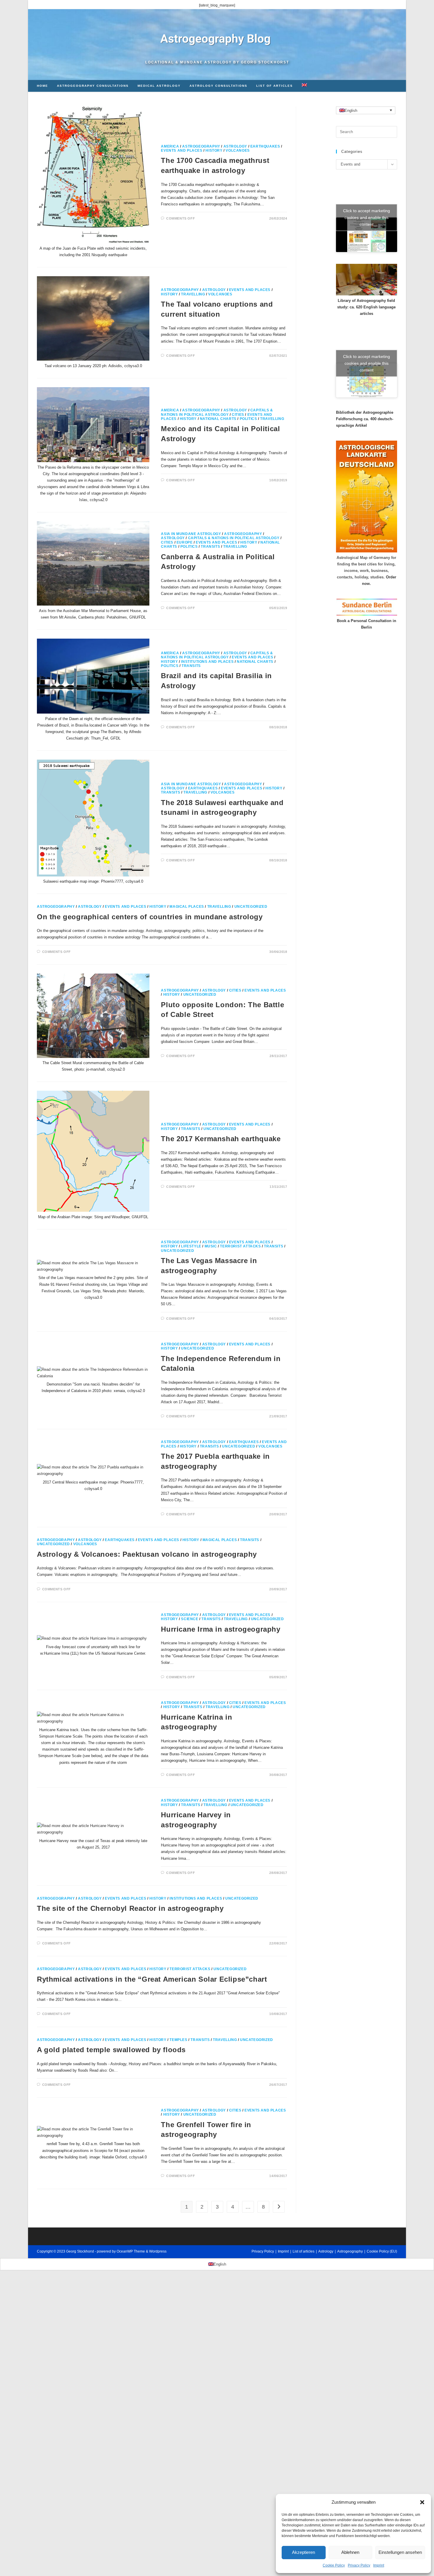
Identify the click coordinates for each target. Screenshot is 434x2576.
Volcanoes (238, 151)
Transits (210, 547)
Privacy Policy (359, 2565)
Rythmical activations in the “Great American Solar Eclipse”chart (152, 1979)
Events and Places (182, 151)
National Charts (218, 419)
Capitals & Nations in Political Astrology (217, 412)
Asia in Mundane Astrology (191, 534)
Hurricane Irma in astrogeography (221, 1629)
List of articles (304, 2251)
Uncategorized (251, 907)
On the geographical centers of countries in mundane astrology (150, 917)
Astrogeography (201, 146)
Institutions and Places (207, 662)
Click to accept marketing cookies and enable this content (367, 217)
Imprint (379, 2565)
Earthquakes (265, 146)
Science (190, 1619)
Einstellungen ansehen (400, 2552)
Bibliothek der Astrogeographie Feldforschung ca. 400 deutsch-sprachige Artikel (365, 419)
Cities (238, 415)
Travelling (193, 294)
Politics (248, 419)
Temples (178, 2040)
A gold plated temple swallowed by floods (111, 2050)
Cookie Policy (334, 2565)
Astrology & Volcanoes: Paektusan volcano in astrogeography (147, 1554)
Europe (185, 542)
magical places (187, 907)
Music (211, 1246)
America (170, 146)
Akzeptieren (304, 2552)
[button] (422, 2502)
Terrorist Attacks (240, 1246)
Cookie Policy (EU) (382, 2251)
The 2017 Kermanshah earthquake (221, 1139)
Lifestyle (191, 1246)
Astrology (235, 146)
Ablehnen (350, 2552)
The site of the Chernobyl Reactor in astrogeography (130, 1908)
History (214, 151)
